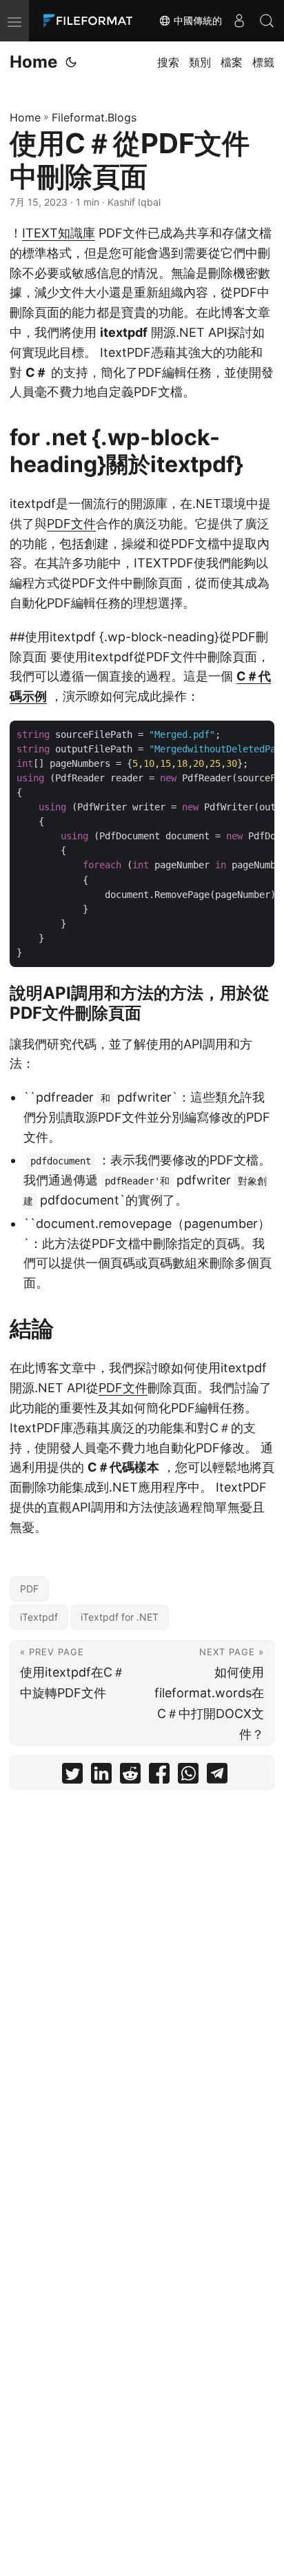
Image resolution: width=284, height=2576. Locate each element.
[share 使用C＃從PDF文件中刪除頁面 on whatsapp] (188, 1776)
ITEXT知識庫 (59, 233)
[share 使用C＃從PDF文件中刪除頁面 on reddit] (130, 1776)
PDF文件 (71, 524)
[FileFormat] (91, 21)
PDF (29, 1589)
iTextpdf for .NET (120, 1617)
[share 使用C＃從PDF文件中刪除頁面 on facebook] (159, 1776)
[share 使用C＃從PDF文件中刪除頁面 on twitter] (72, 1776)
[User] (239, 21)
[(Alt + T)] (71, 62)
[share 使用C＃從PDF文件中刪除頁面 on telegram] (217, 1776)
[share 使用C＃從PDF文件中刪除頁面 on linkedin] (101, 1776)
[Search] (267, 21)
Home (33, 62)
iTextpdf (39, 1617)
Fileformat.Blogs (94, 117)
